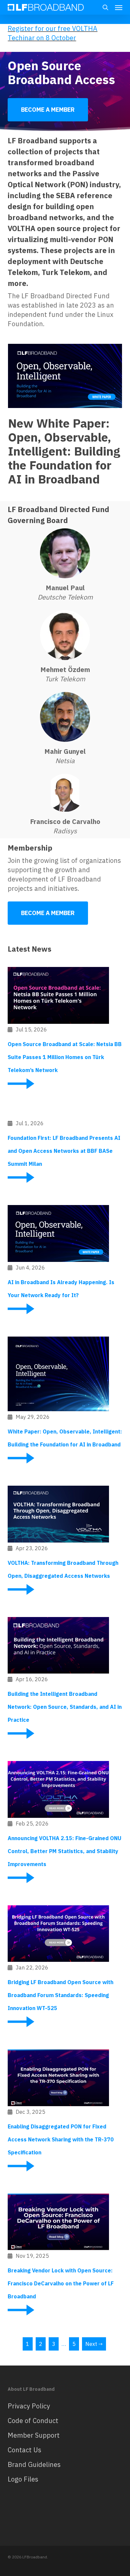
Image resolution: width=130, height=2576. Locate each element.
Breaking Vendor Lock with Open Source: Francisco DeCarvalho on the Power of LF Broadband (61, 2283)
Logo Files (23, 2479)
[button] (119, 7)
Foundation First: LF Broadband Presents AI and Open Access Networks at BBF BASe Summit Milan (64, 1151)
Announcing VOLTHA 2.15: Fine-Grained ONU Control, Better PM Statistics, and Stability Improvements (64, 1851)
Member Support (34, 2435)
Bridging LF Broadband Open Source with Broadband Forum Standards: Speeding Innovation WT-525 (60, 1995)
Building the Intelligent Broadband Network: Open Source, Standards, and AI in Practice (65, 1707)
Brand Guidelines (34, 2464)
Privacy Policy (29, 2406)
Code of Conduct (33, 2421)
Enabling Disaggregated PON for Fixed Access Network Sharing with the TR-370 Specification (61, 2139)
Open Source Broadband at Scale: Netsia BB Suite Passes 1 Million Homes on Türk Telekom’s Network (65, 1057)
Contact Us (24, 2450)
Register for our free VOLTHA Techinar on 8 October (52, 33)
